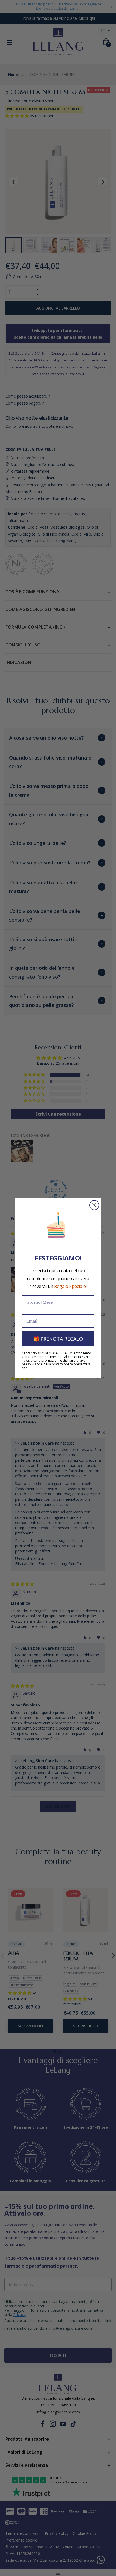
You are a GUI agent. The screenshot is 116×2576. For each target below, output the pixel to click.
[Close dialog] (94, 1205)
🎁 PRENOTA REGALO (58, 1339)
